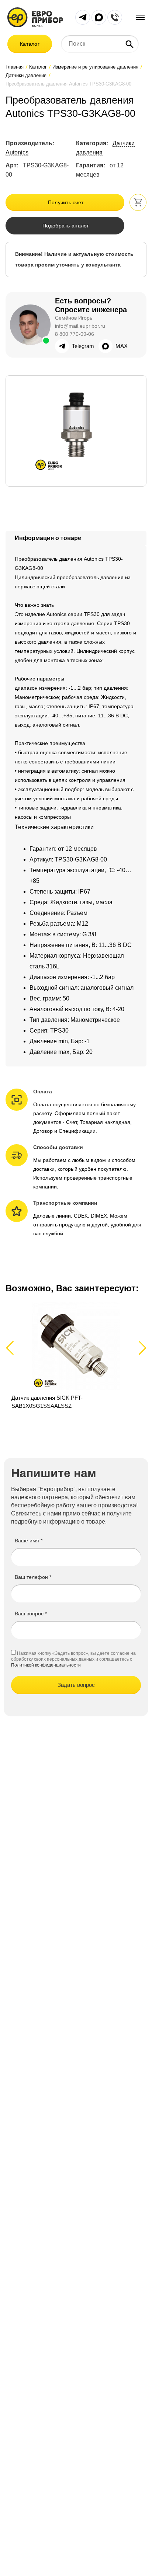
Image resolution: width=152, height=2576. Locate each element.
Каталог (30, 44)
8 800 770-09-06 (75, 334)
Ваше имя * (29, 1541)
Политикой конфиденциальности (46, 1665)
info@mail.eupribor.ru (80, 326)
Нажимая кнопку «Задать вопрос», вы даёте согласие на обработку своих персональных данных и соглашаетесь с (73, 1656)
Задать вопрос (76, 1685)
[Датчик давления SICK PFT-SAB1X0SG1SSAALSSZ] (76, 1356)
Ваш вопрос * (31, 1614)
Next (141, 1348)
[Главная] (35, 17)
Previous (13, 1348)
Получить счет (66, 202)
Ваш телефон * (33, 1577)
